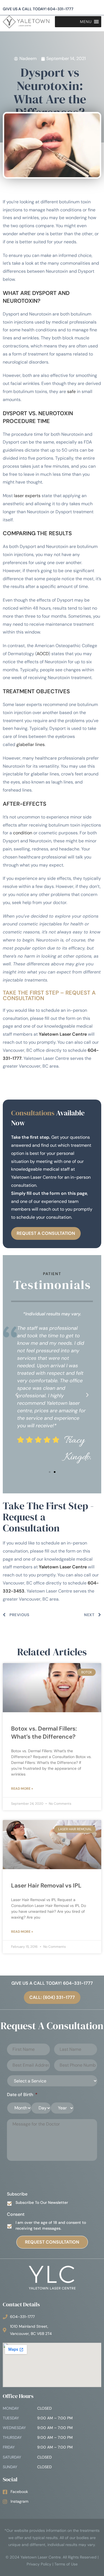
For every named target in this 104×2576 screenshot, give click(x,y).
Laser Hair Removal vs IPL (46, 1886)
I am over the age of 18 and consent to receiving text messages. (51, 2225)
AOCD (43, 654)
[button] (17, 1395)
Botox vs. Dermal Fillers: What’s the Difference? (44, 1733)
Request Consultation (52, 2242)
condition (23, 833)
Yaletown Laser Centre (63, 1034)
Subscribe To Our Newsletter (42, 2202)
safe (71, 391)
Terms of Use (66, 2564)
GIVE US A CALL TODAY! (38, 9)
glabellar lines (31, 744)
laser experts (27, 496)
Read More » (22, 1789)
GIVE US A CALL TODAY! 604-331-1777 (52, 1983)
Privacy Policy (39, 2564)
